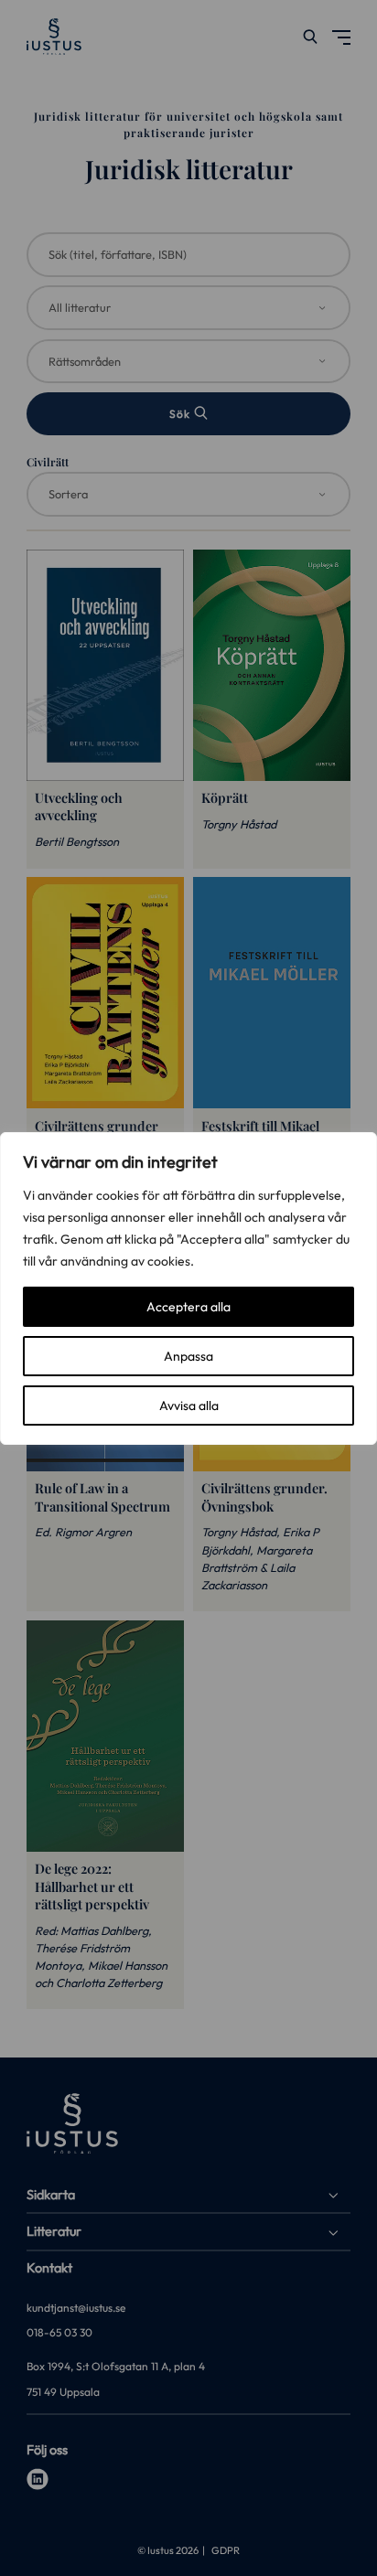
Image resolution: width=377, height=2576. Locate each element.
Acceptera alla (188, 1307)
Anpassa (188, 1356)
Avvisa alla (189, 1406)
